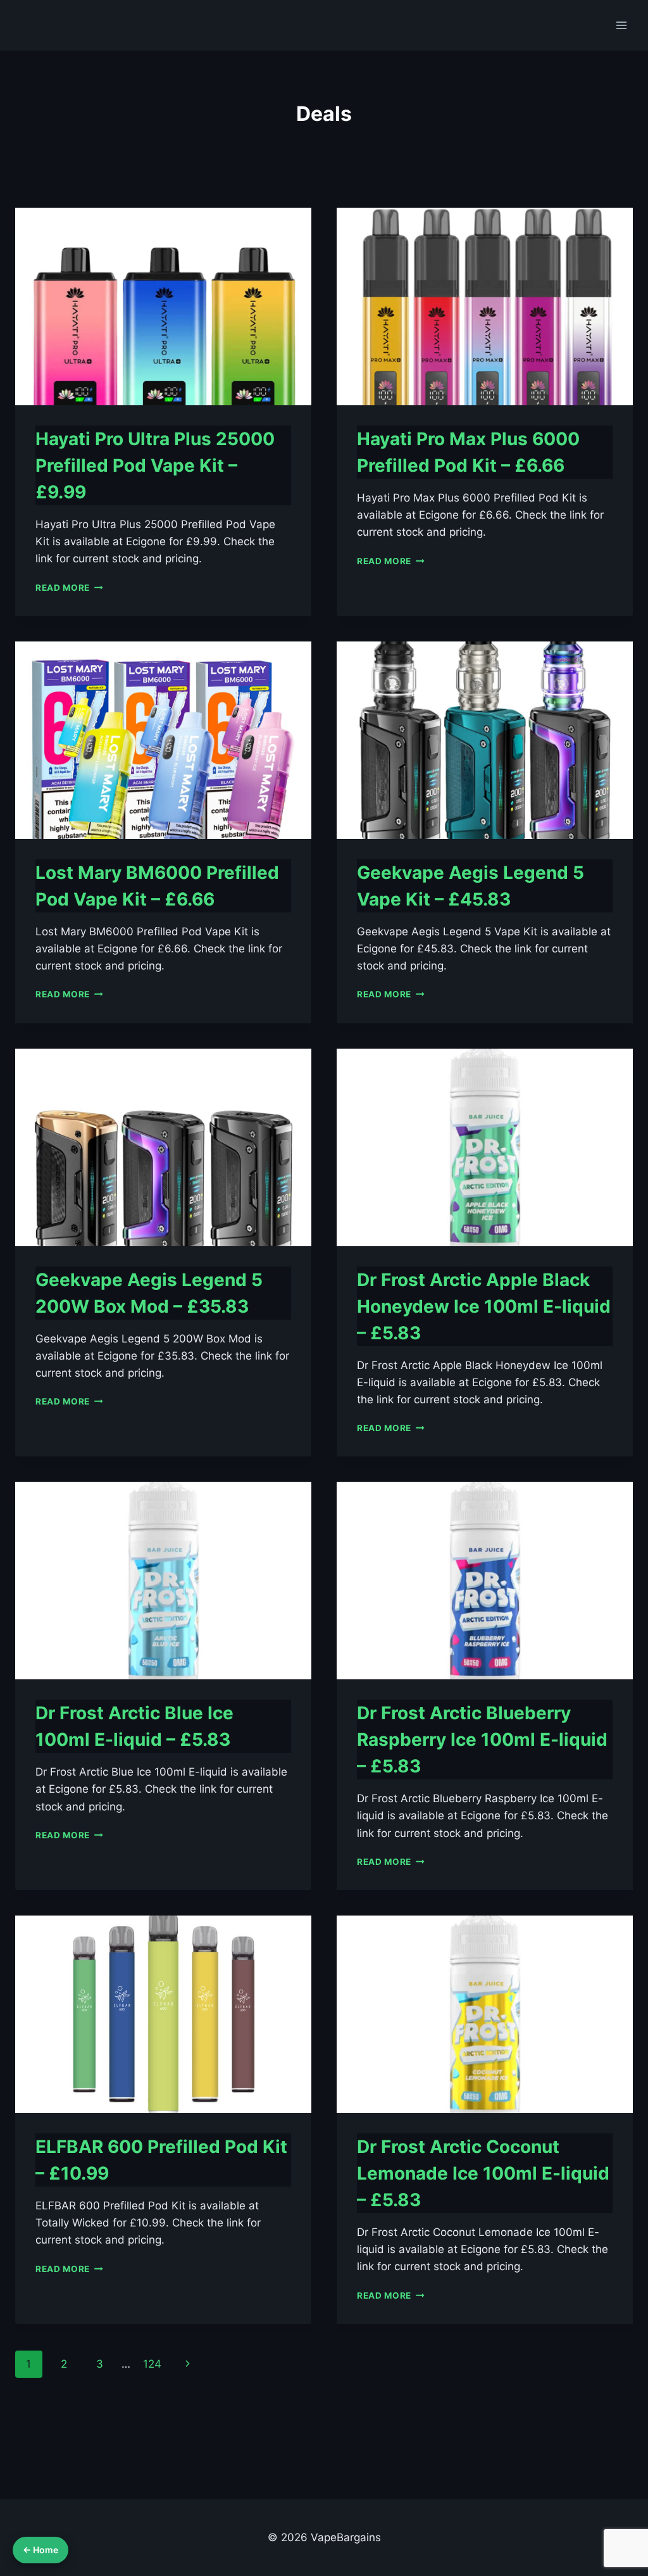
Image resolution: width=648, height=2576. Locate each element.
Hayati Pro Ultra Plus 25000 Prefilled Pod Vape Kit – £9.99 (155, 465)
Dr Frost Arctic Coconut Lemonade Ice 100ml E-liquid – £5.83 (483, 2173)
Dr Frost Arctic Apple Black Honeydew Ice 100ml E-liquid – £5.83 (484, 1306)
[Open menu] (621, 25)
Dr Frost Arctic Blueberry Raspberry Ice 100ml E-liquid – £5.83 (482, 1739)
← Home (40, 2550)
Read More (69, 588)
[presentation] (163, 306)
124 (152, 2364)
